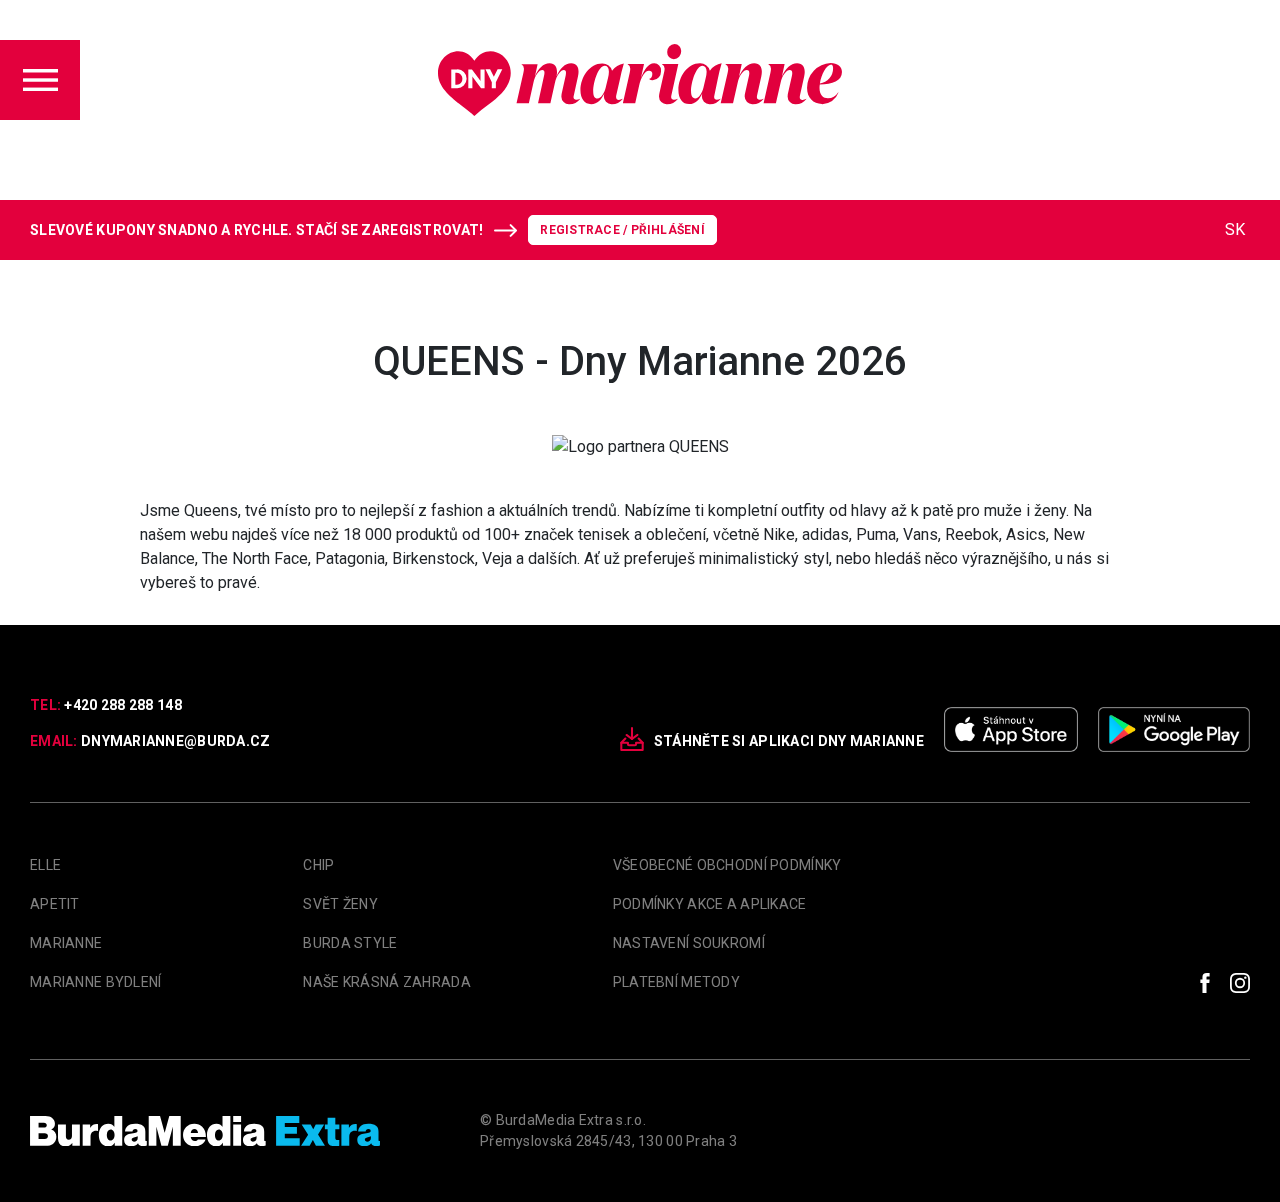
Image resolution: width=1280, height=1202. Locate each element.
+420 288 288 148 (122, 705)
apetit (55, 904)
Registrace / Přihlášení (622, 230)
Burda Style (350, 943)
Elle (45, 865)
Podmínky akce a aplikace (710, 904)
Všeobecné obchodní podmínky (727, 865)
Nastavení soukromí (689, 943)
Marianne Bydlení (95, 982)
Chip (318, 865)
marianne (66, 943)
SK (1235, 229)
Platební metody (676, 982)
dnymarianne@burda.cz (176, 741)
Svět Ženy (340, 904)
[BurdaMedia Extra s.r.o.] (205, 1131)
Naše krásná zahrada (386, 982)
